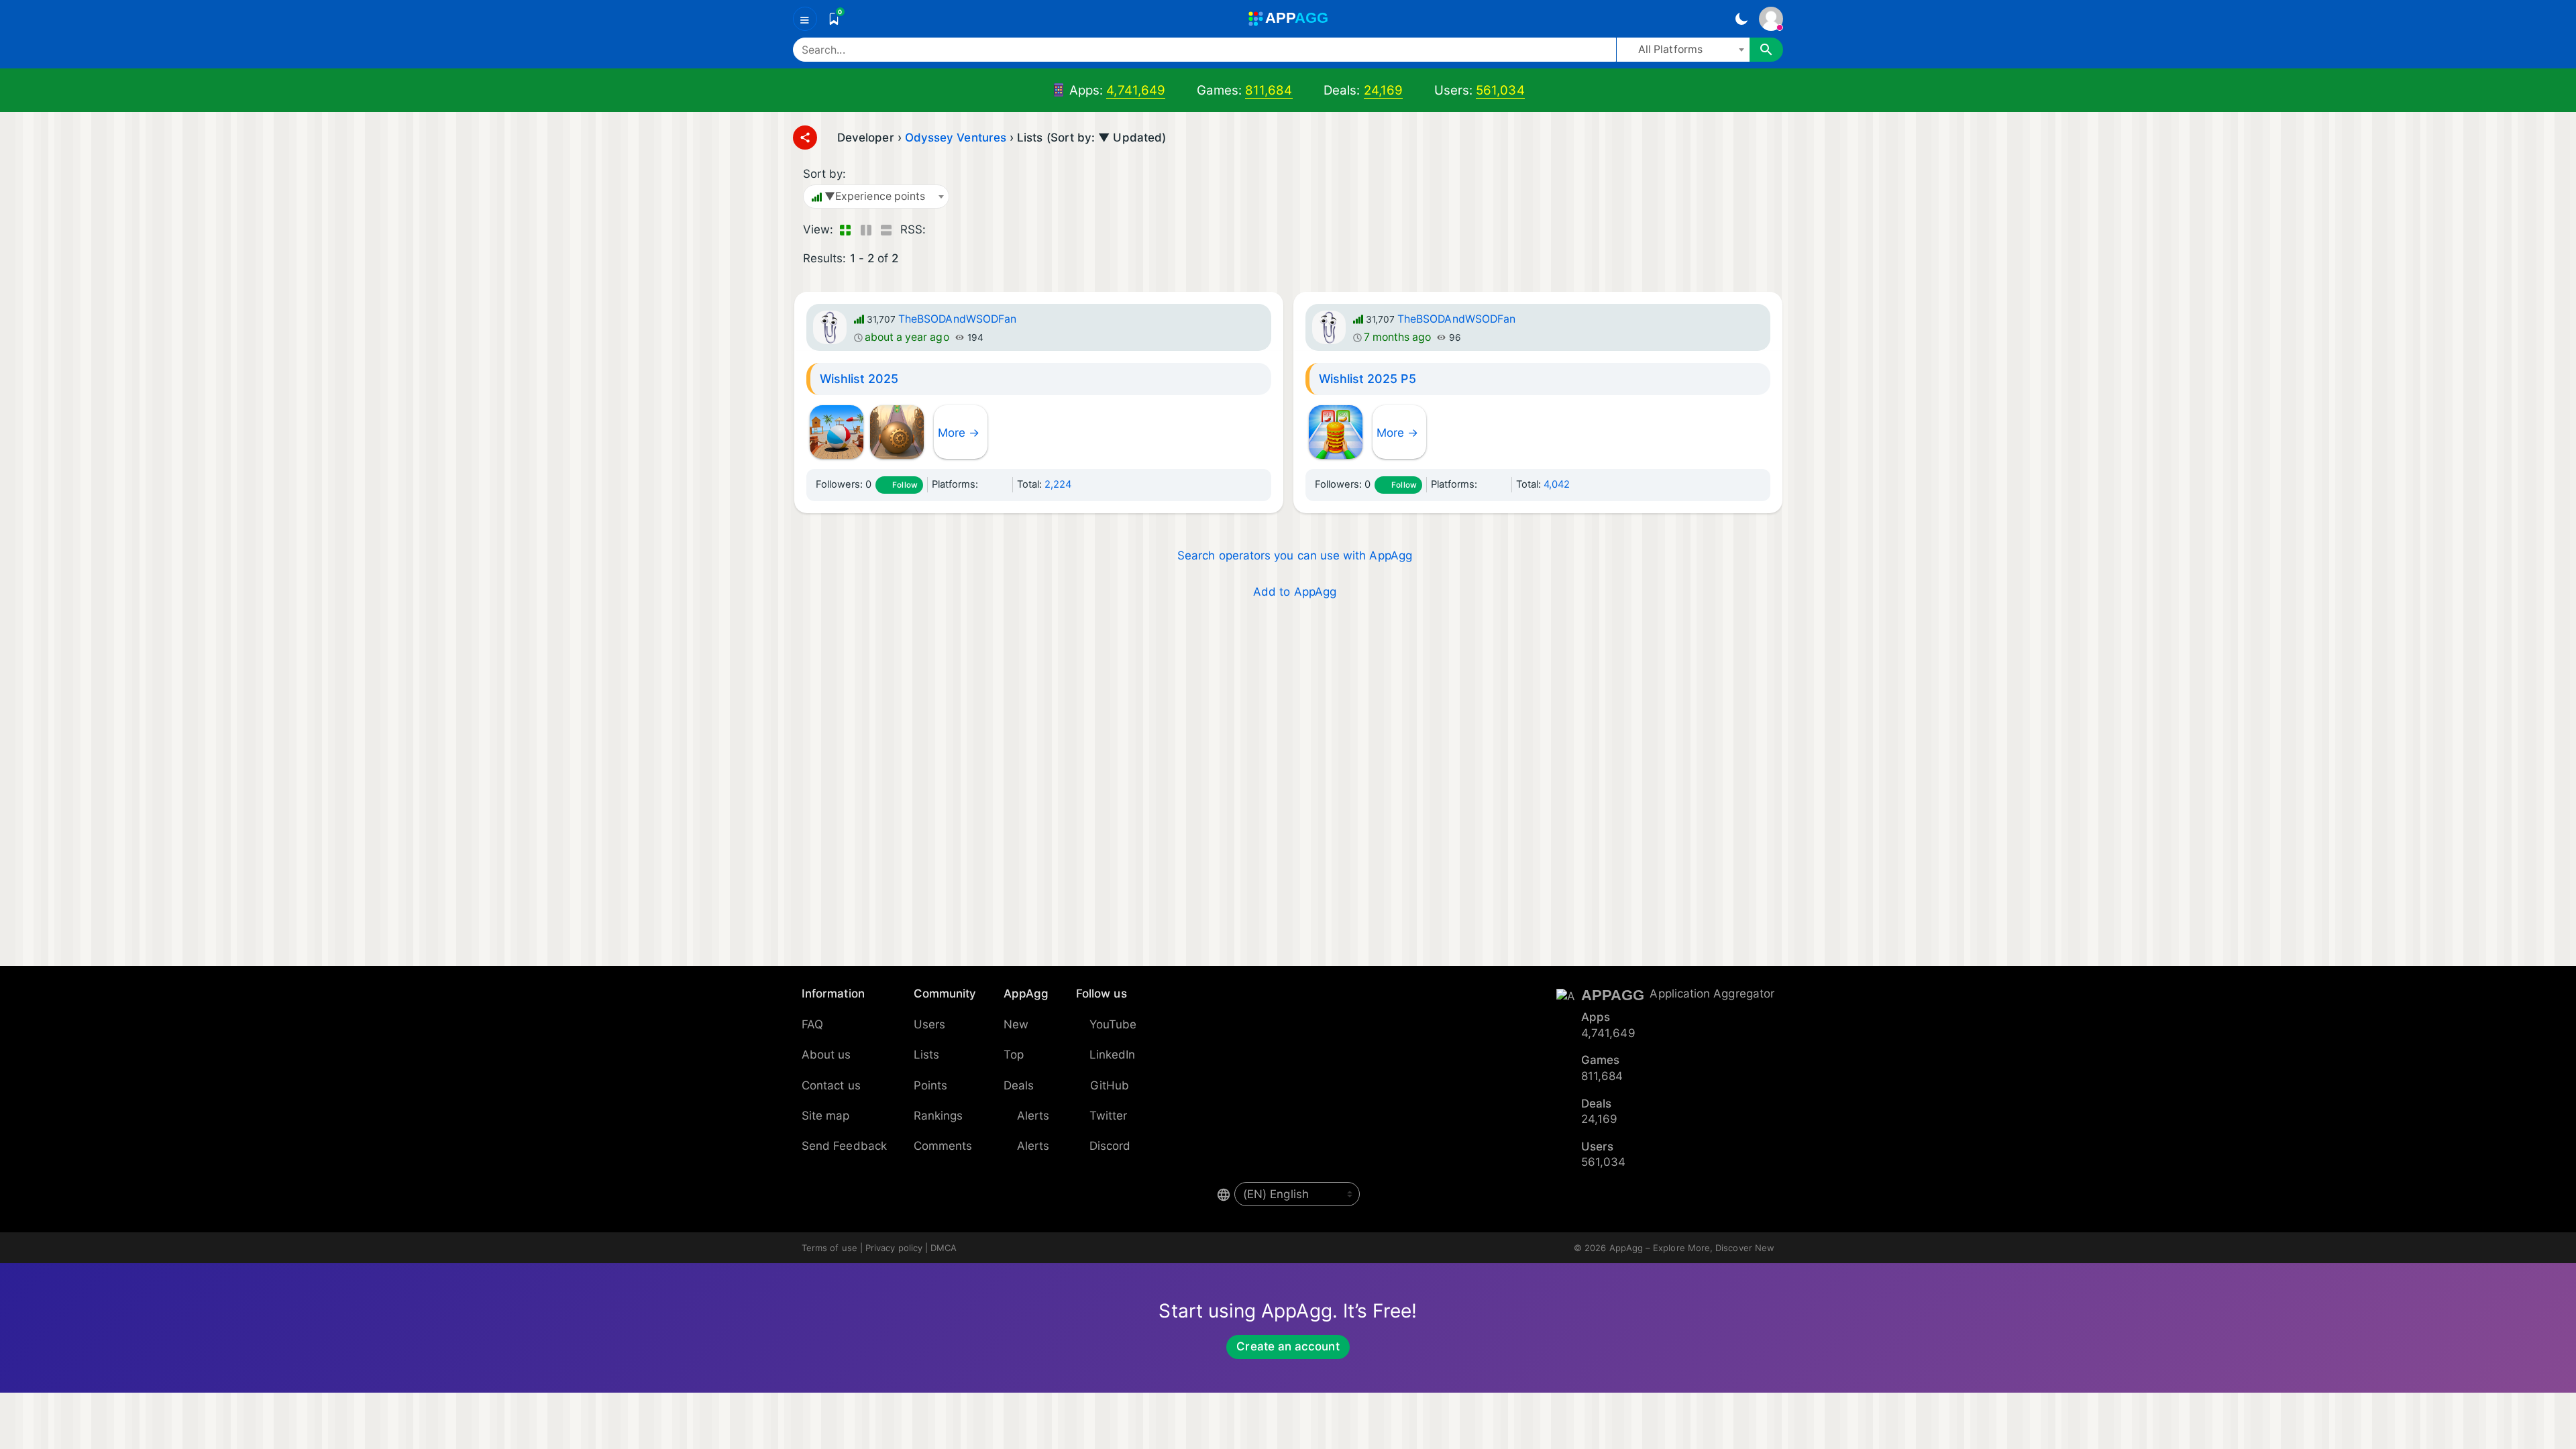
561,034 (1500, 90)
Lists (926, 1055)
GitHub (1110, 1085)
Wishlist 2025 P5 (1367, 379)
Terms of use (829, 1248)
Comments (943, 1146)
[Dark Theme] (1741, 19)
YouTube (1113, 1024)
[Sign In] (1771, 19)
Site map (826, 1116)
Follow (905, 485)
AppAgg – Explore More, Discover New (1692, 1248)
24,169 (1383, 90)
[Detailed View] (866, 230)
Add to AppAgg (1295, 592)
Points (930, 1085)
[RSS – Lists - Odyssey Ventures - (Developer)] (939, 230)
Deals (1019, 1085)
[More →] (961, 413)
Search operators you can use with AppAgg (1295, 555)
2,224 (1058, 484)
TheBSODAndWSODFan (957, 319)
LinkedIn (1113, 1055)
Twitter (1109, 1116)
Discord (1110, 1146)
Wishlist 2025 (859, 379)
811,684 (1269, 90)
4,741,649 (1136, 90)
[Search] (1766, 50)
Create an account (1288, 1346)
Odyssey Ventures (956, 138)
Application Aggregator (1712, 994)
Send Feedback (844, 1146)
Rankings (938, 1116)
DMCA (944, 1248)
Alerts (1033, 1116)
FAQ (812, 1024)
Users (929, 1024)
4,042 (1557, 484)
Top (1014, 1055)
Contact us (831, 1085)
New (1016, 1024)
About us (826, 1055)
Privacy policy (894, 1248)
